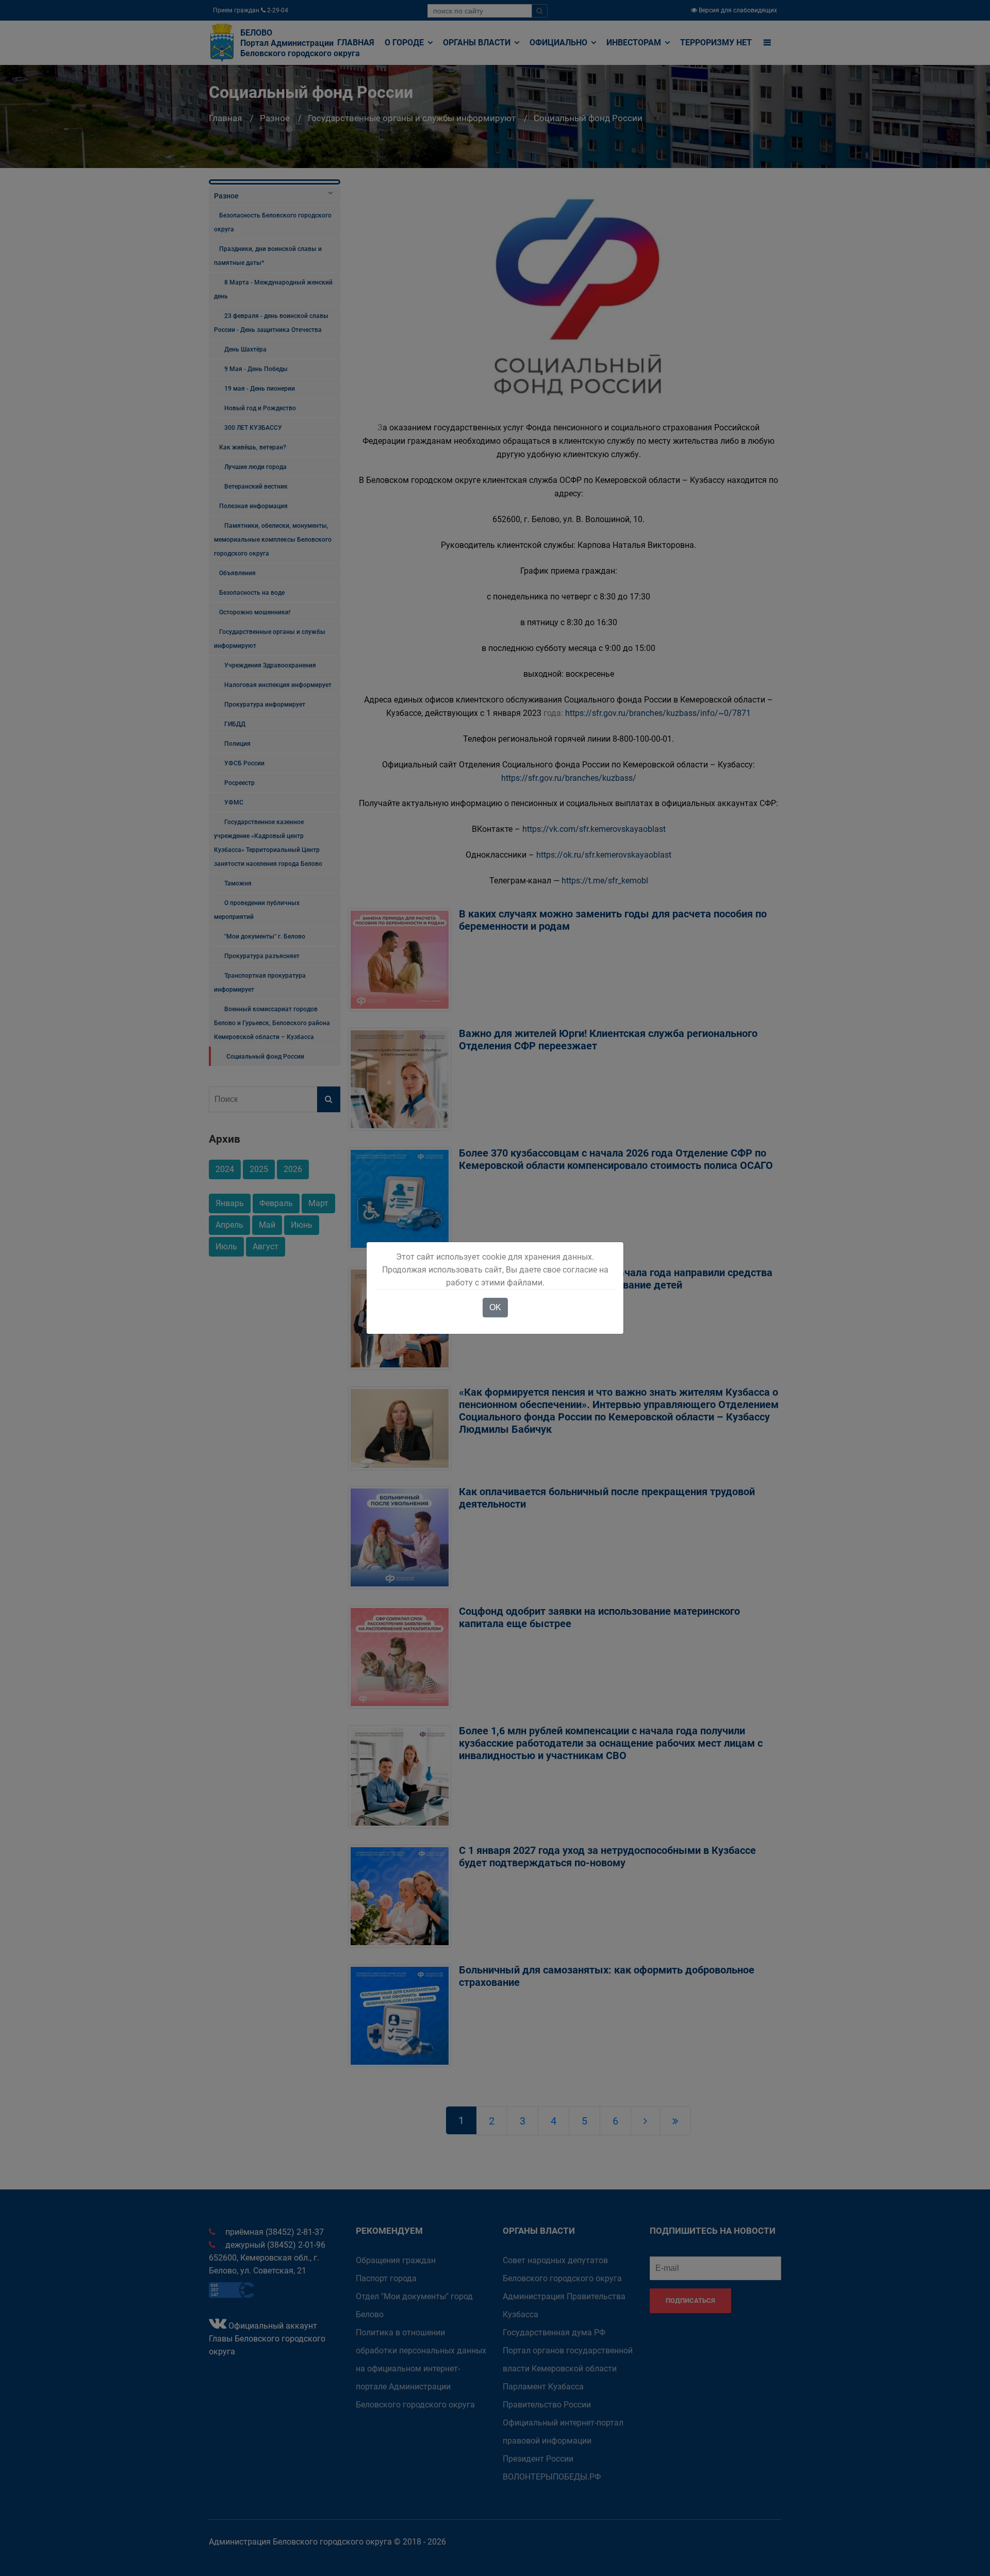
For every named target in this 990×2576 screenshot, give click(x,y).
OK (495, 1307)
